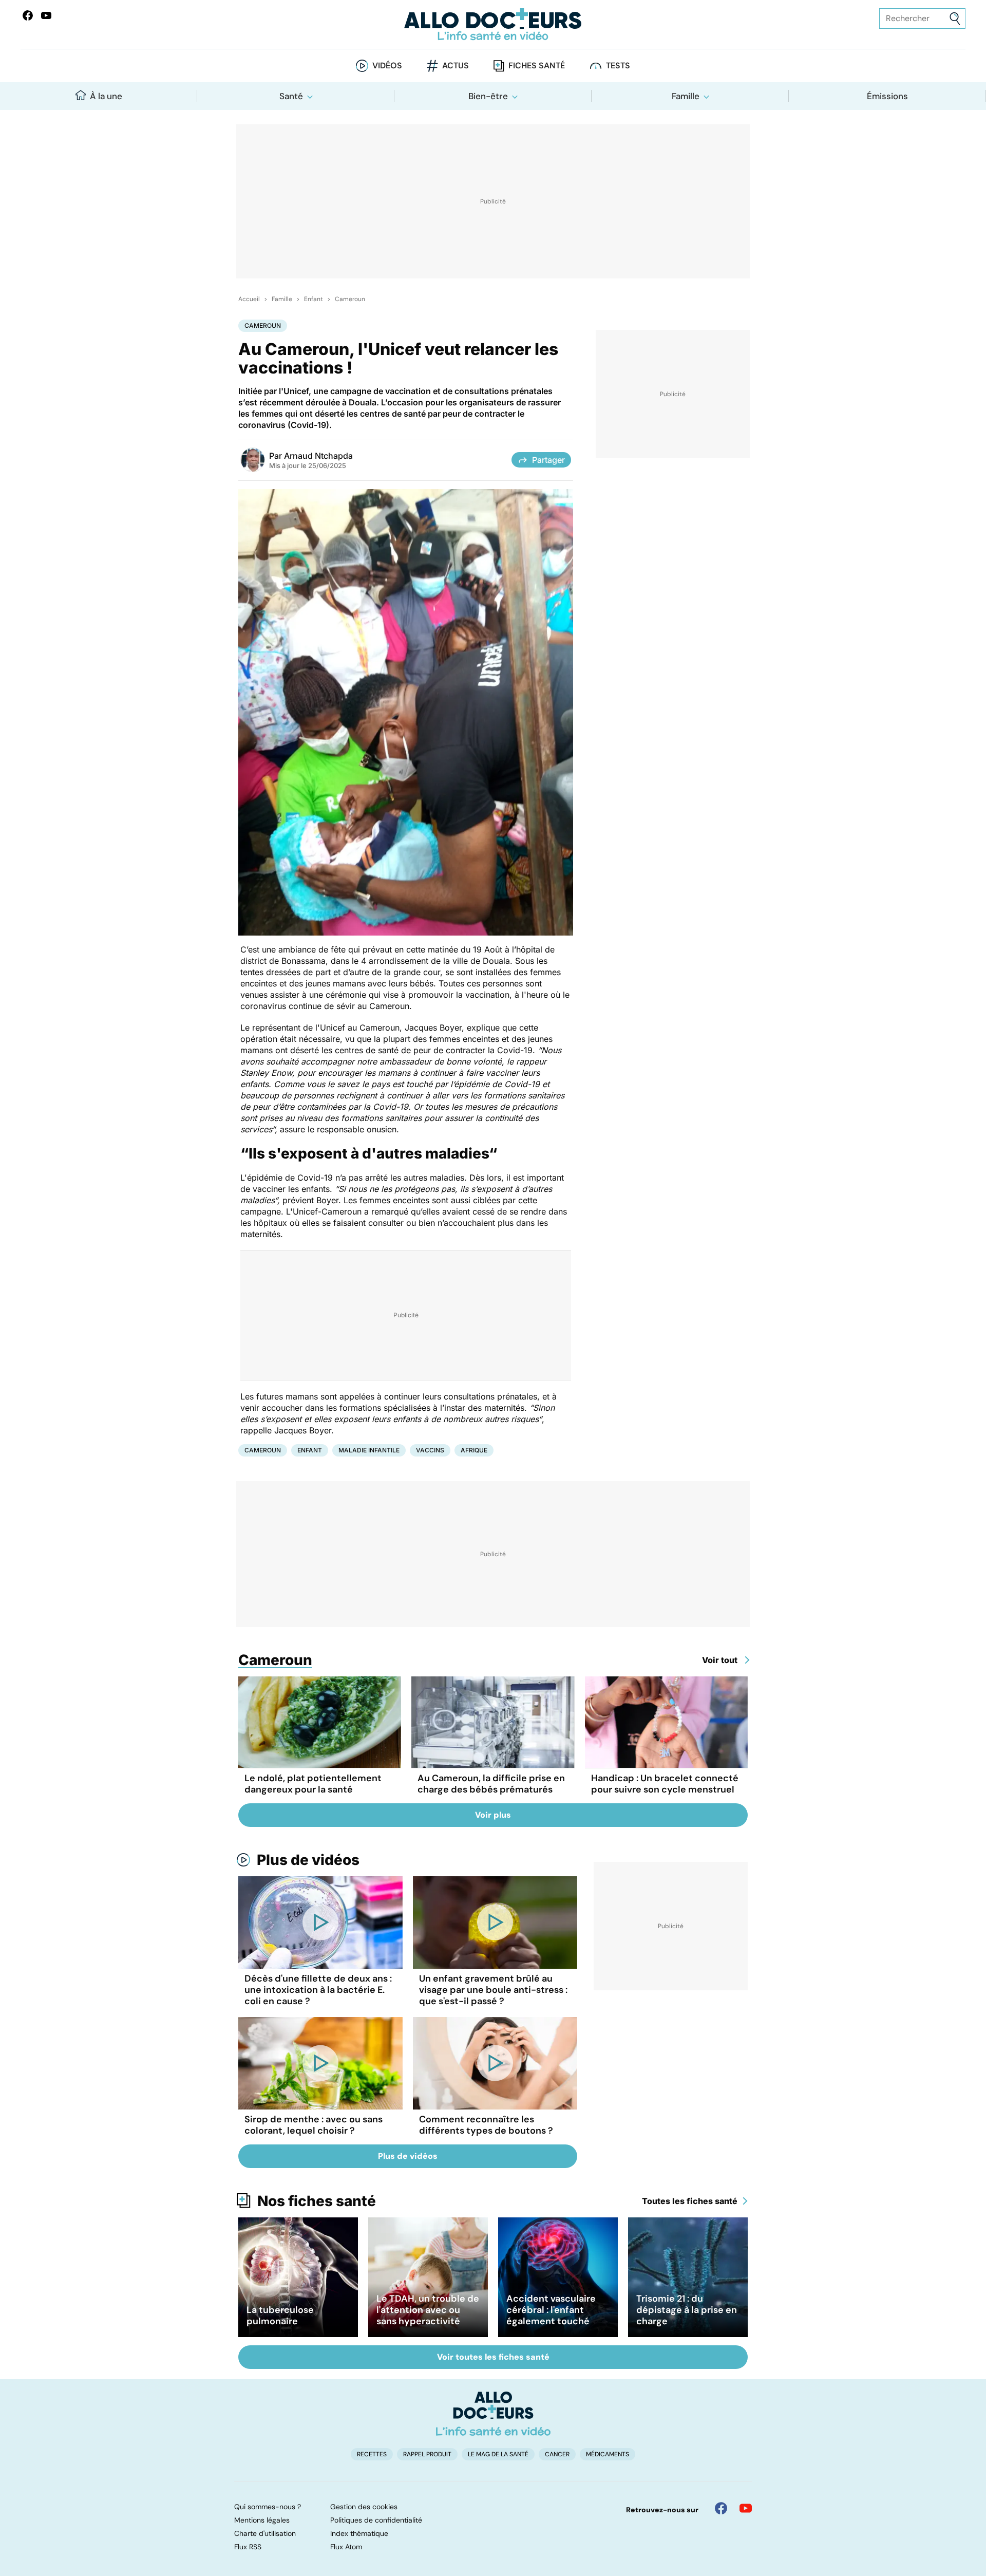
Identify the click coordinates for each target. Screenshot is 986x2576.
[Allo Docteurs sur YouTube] (46, 15)
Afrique (474, 1450)
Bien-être (488, 96)
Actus (456, 66)
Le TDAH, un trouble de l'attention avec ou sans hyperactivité (428, 2310)
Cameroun (350, 299)
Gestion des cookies (364, 2507)
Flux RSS (248, 2547)
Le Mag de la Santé (498, 2454)
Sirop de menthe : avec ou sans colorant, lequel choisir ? (314, 2125)
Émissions (887, 96)
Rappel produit (427, 2454)
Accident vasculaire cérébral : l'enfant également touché (551, 2310)
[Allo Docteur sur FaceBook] (28, 15)
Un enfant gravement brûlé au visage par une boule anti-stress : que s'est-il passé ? (493, 1990)
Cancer (557, 2454)
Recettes (372, 2454)
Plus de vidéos (308, 1860)
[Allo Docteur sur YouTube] (746, 2508)
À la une (106, 96)
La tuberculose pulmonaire (280, 2316)
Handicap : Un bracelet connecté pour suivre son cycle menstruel (665, 1784)
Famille (686, 96)
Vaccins (430, 1450)
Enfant (314, 299)
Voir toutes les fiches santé (493, 2357)
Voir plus (493, 1815)
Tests (618, 66)
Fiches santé (537, 66)
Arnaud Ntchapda (318, 456)
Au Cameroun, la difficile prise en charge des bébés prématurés (491, 1784)
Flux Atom (346, 2547)
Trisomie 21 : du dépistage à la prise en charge (687, 2310)
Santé (291, 96)
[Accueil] (493, 2414)
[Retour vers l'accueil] (493, 24)
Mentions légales (262, 2520)
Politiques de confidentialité (376, 2520)
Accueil (249, 299)
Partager (548, 460)
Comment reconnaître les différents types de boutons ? (486, 2125)
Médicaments (608, 2454)
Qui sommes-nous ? (268, 2507)
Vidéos (387, 66)
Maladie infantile (369, 1450)
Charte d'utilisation (265, 2533)
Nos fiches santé (317, 2201)
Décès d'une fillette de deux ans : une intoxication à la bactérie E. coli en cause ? (318, 1990)
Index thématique (359, 2533)
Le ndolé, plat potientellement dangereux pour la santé (313, 1784)
